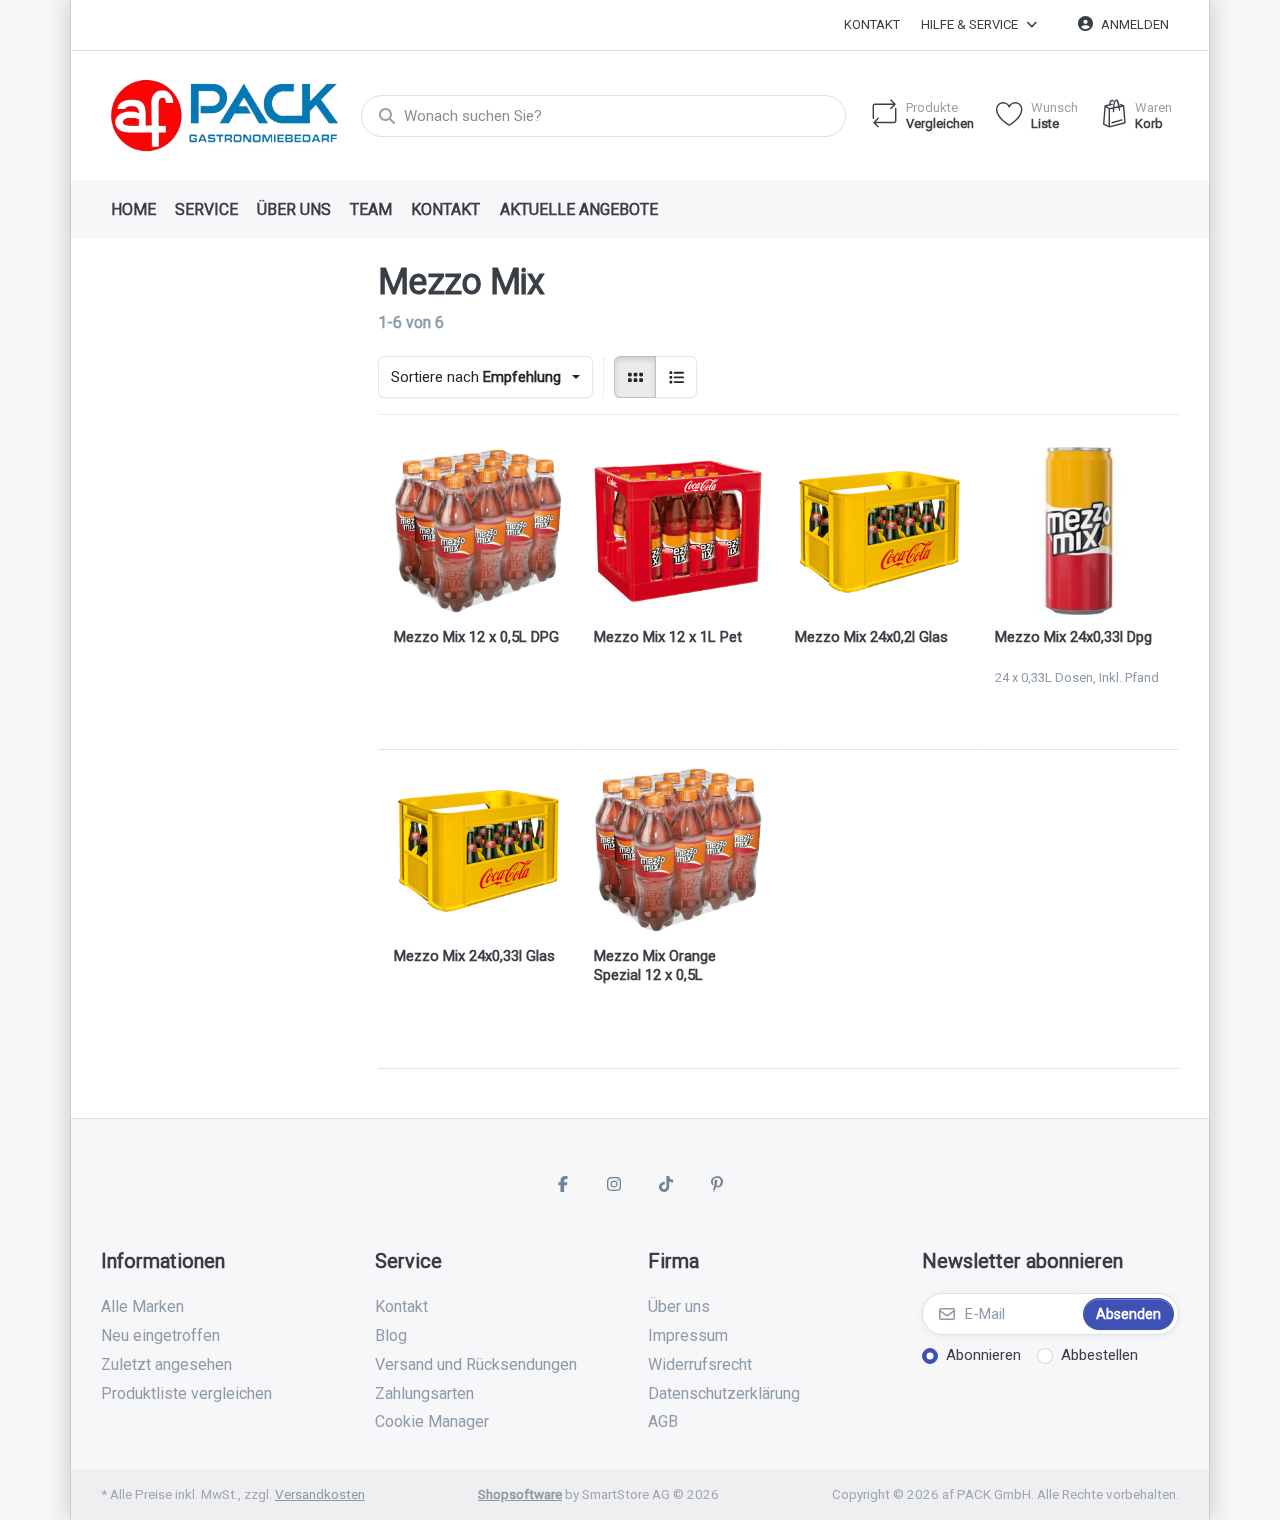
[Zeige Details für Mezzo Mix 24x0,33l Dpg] (1079, 531)
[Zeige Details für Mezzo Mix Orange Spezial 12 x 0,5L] (678, 850)
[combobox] (603, 116)
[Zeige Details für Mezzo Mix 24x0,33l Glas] (478, 850)
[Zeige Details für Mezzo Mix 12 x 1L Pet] (678, 531)
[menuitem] (133, 210)
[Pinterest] (718, 1184)
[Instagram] (614, 1184)
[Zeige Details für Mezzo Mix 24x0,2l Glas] (879, 531)
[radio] (635, 377)
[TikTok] (666, 1184)
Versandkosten (320, 1494)
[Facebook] (563, 1184)
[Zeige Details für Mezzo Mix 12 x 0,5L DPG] (478, 531)
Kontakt (872, 24)
